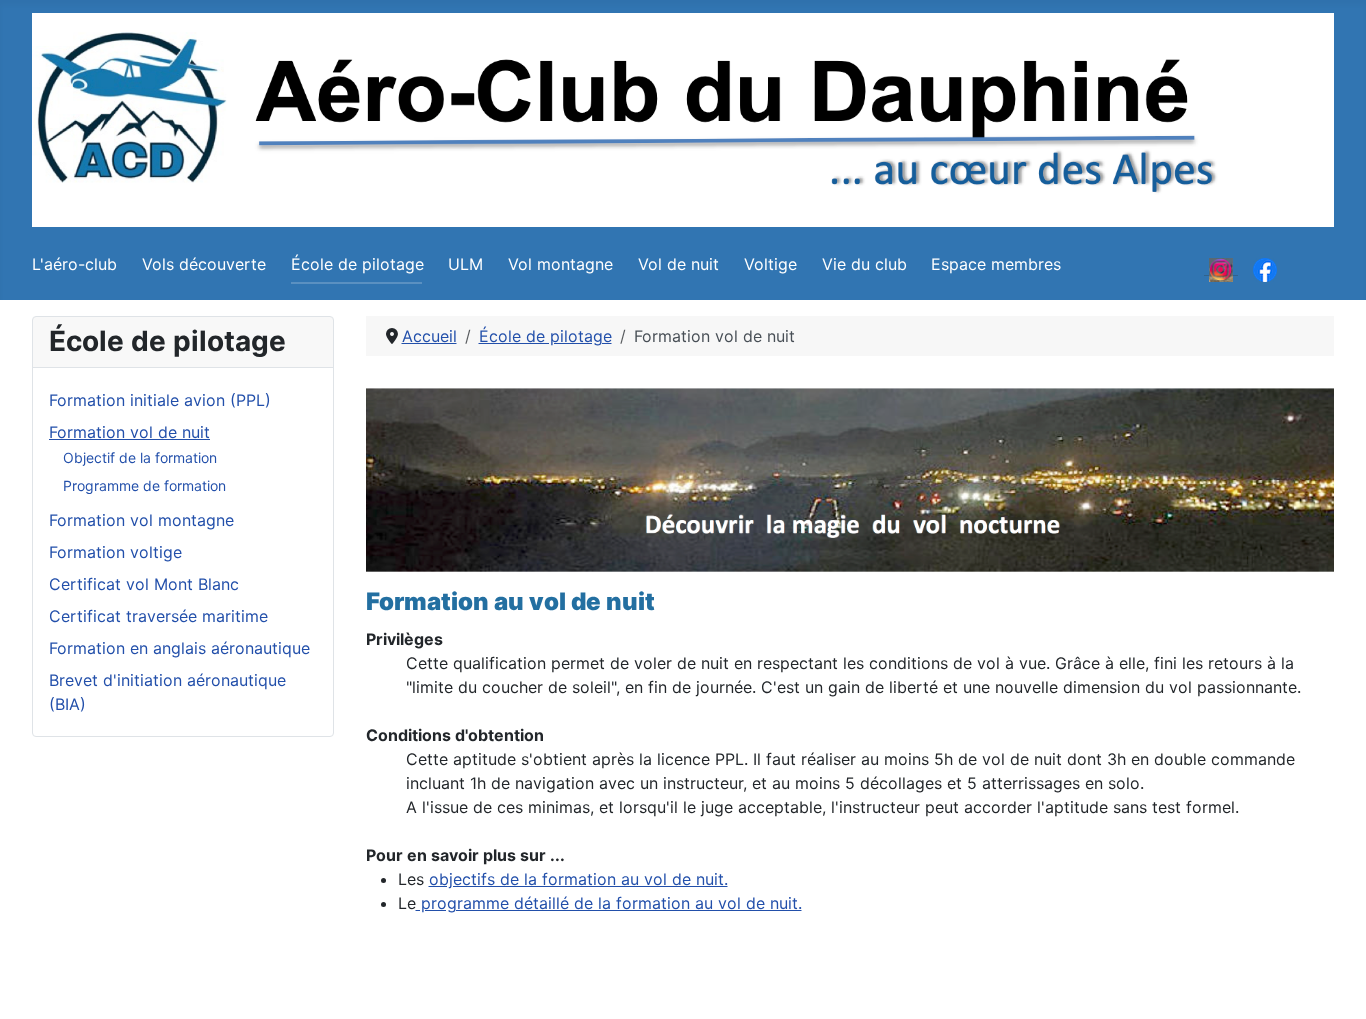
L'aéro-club (74, 264)
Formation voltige (115, 552)
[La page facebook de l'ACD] (1265, 268)
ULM (465, 264)
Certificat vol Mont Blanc (144, 584)
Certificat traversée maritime (158, 616)
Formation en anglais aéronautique (179, 648)
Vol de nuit (678, 264)
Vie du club (864, 264)
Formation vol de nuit (129, 432)
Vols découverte (204, 264)
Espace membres (996, 264)
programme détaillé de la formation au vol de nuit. (609, 903)
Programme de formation (144, 485)
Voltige (770, 264)
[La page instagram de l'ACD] (1221, 268)
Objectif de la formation (140, 457)
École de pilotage (357, 264)
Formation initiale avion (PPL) (160, 400)
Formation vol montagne (141, 520)
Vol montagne (560, 264)
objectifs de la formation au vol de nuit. (578, 879)
